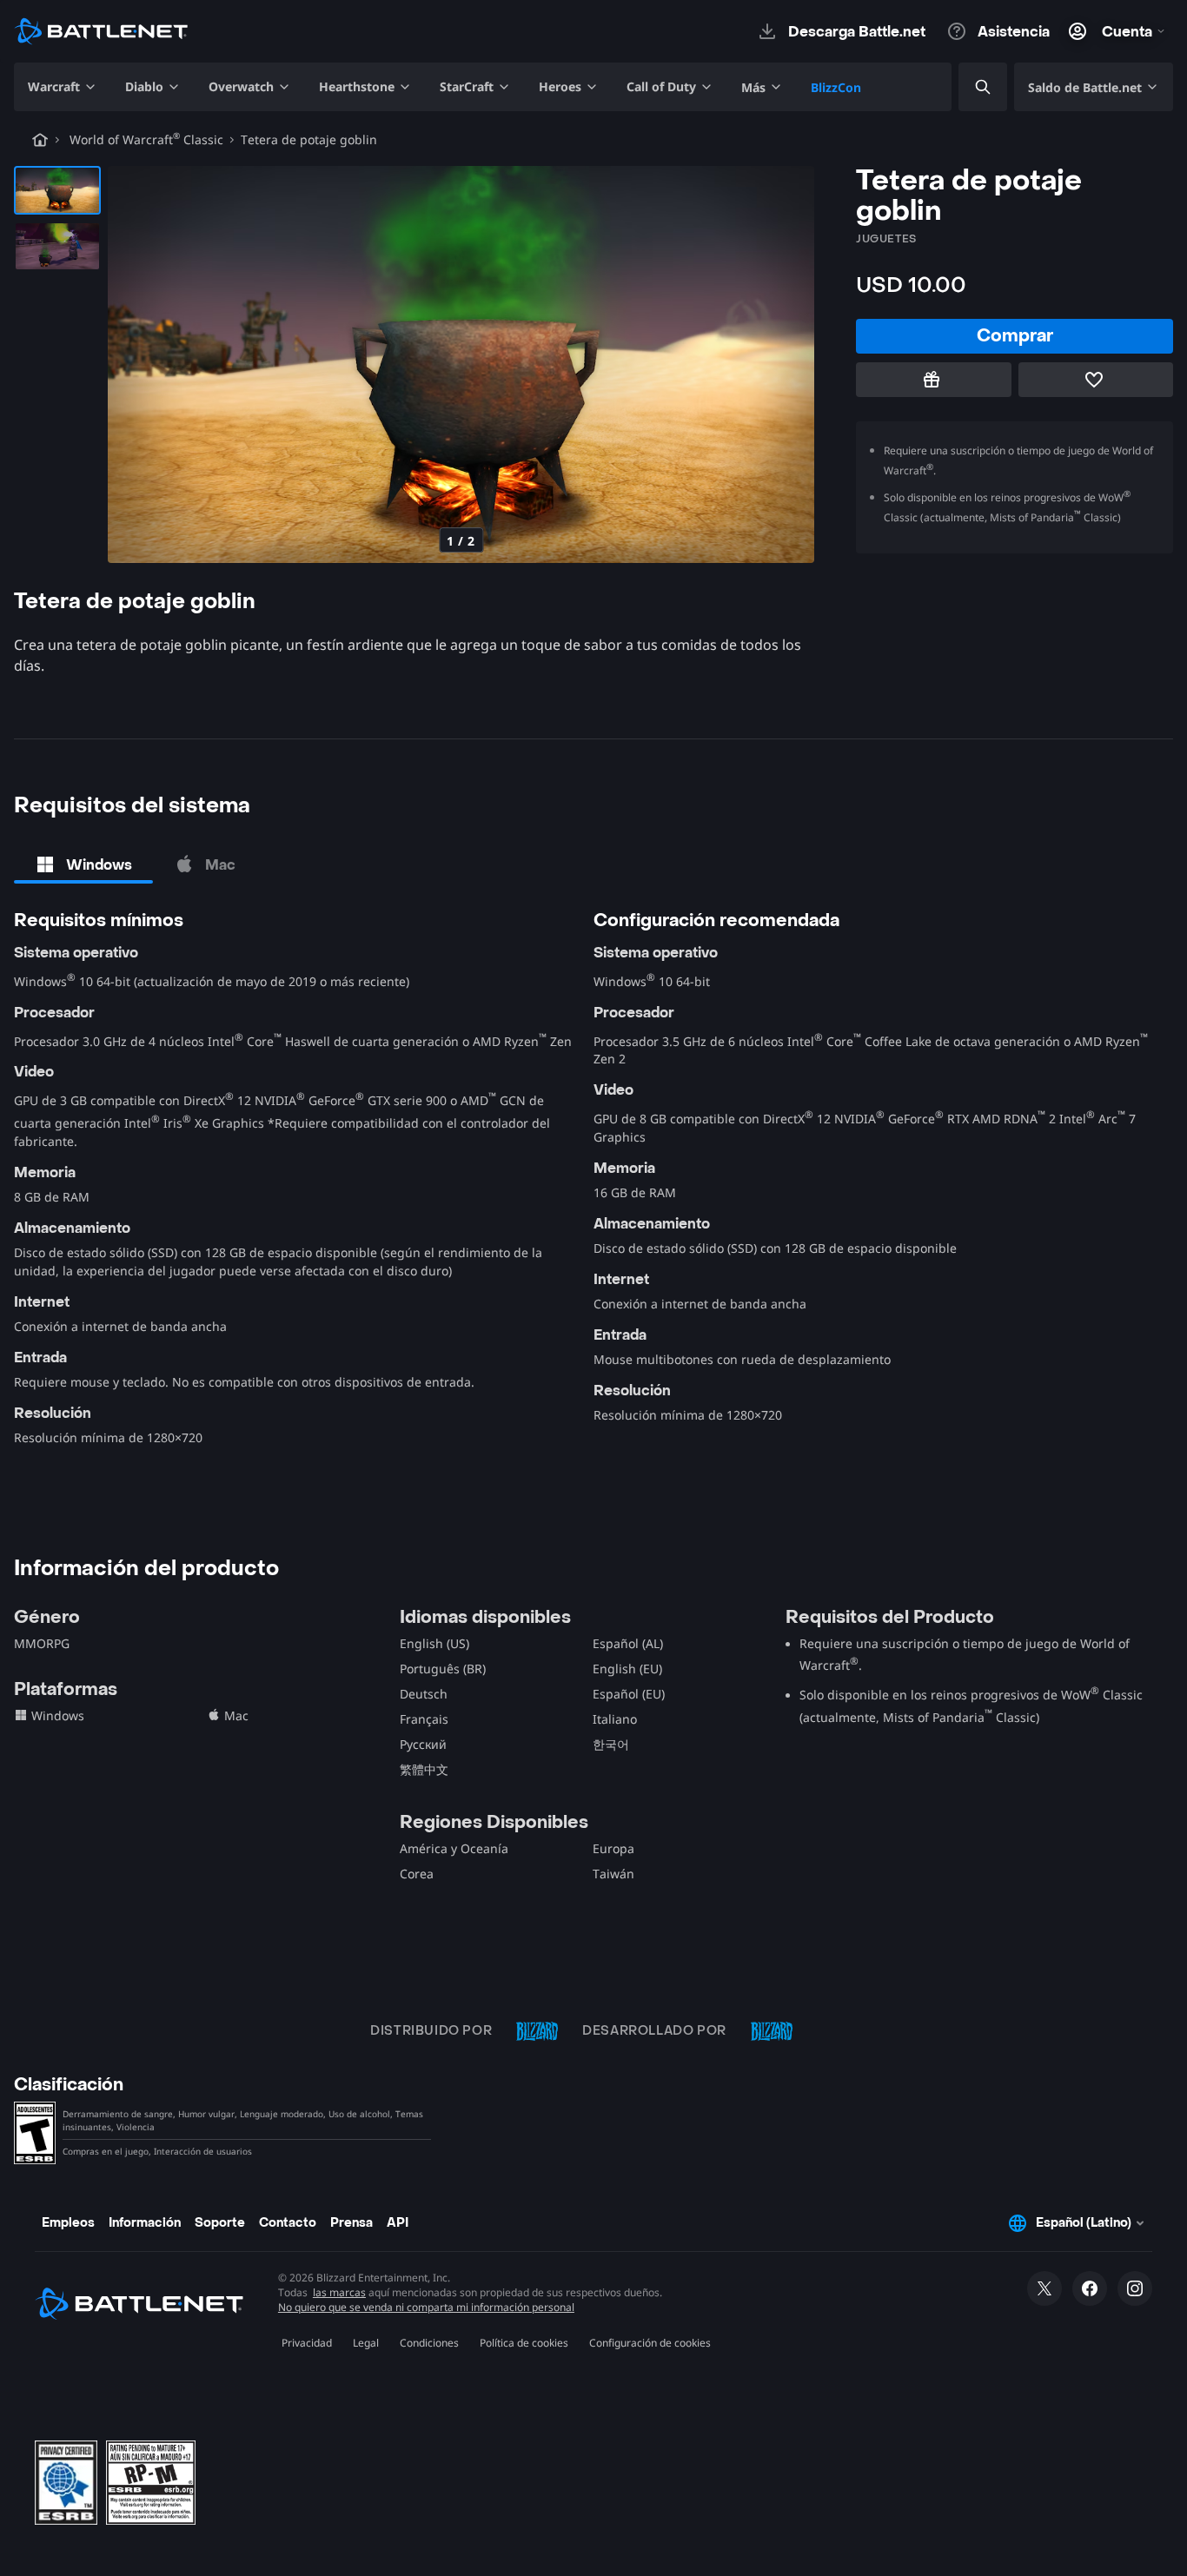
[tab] (83, 864)
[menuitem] (63, 87)
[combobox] (968, 87)
